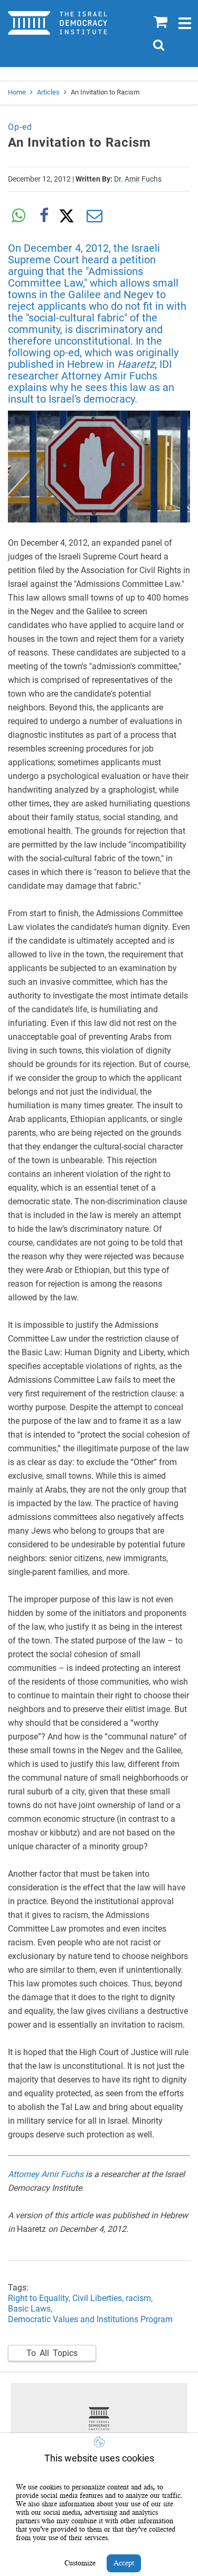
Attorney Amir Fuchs (46, 2174)
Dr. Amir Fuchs (138, 179)
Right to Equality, (40, 2298)
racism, (140, 2298)
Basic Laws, (30, 2309)
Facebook (44, 216)
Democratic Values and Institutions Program (90, 2319)
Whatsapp (18, 216)
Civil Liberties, (98, 2298)
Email (95, 216)
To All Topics (52, 2353)
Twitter (69, 216)
